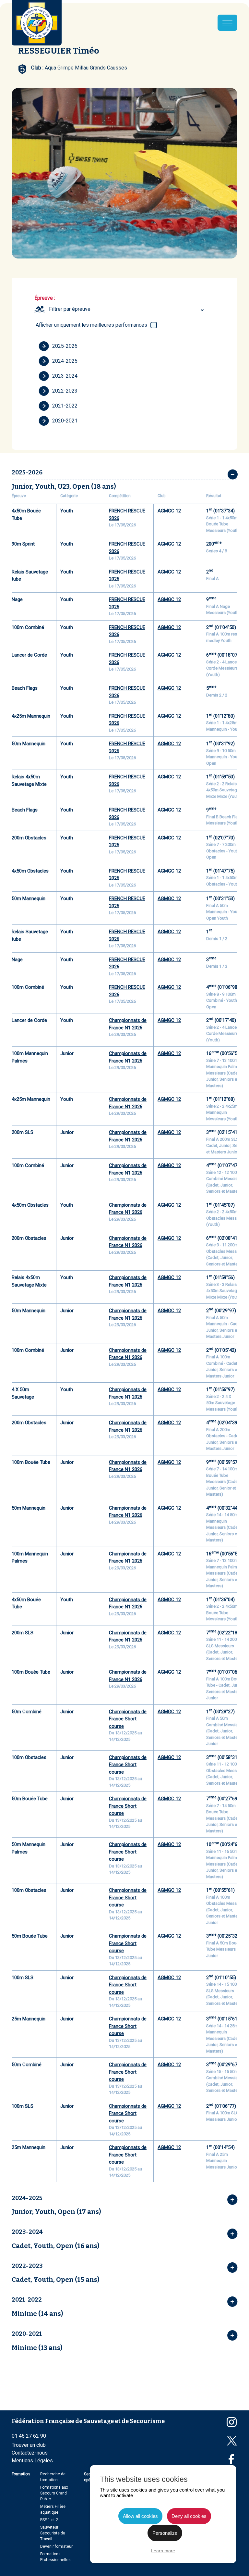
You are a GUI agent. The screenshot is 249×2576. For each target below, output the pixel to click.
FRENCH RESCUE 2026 (127, 515)
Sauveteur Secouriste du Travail (53, 2533)
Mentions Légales (32, 2461)
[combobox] (127, 309)
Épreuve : (45, 298)
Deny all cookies (189, 2516)
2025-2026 (65, 346)
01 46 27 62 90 (29, 2436)
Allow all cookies (140, 2516)
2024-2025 (65, 361)
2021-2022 (65, 406)
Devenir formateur (56, 2546)
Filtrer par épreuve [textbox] (70, 309)
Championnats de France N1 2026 (128, 1024)
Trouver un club (29, 2445)
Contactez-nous (30, 2453)
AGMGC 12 (169, 511)
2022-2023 (65, 391)
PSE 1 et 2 (49, 2520)
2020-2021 (65, 421)
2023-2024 (65, 376)
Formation (21, 2474)
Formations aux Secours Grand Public (54, 2493)
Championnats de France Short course (128, 1719)
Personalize (165, 2533)
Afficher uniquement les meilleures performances (91, 325)
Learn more (163, 2551)
